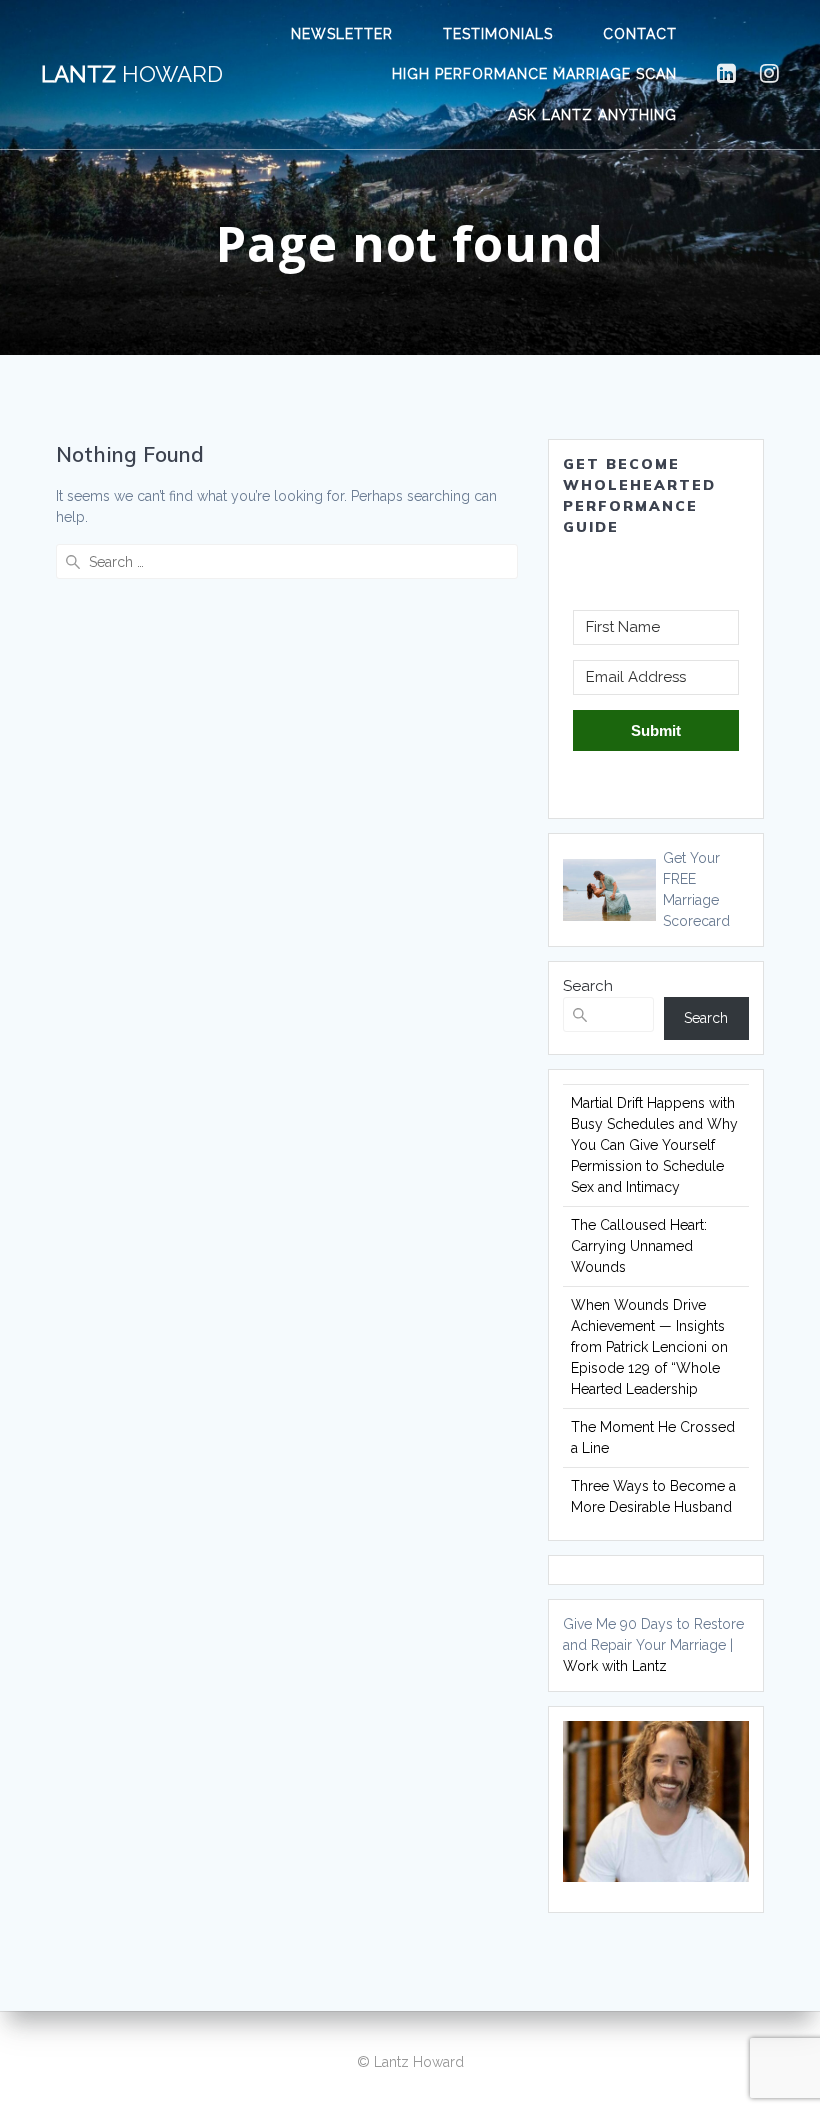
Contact (640, 34)
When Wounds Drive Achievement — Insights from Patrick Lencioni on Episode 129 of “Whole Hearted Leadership (649, 1347)
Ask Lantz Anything (592, 115)
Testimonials (498, 34)
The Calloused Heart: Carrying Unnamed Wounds (639, 1246)
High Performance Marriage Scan (534, 74)
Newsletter (342, 34)
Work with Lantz (615, 1666)
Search (588, 986)
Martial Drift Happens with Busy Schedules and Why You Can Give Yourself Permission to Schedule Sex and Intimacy (654, 1145)
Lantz (132, 74)
